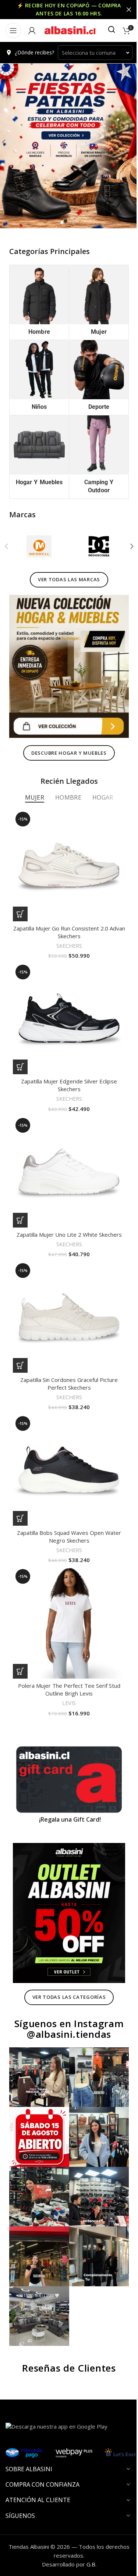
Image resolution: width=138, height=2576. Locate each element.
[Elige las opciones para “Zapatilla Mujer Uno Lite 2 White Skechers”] (20, 1189)
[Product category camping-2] (95, 450)
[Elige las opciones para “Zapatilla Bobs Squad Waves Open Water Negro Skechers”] (20, 1476)
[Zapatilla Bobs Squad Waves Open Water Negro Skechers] (66, 1430)
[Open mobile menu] (13, 31)
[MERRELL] (38, 538)
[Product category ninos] (38, 374)
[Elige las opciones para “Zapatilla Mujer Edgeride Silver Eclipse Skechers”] (20, 1041)
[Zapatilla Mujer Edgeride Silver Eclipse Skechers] (66, 995)
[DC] (95, 538)
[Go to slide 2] (70, 221)
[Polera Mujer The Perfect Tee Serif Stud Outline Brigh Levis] (66, 1578)
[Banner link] (66, 1729)
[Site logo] (70, 30)
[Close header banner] (123, 10)
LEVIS (66, 1655)
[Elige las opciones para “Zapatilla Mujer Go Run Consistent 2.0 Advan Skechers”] (20, 894)
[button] (126, 538)
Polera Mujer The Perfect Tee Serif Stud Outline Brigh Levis (66, 1642)
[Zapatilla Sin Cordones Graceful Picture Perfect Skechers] (66, 1282)
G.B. (89, 2490)
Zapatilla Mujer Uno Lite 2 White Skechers (66, 1203)
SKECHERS (66, 926)
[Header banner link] (66, 10)
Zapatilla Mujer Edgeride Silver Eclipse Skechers (66, 1059)
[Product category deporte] (95, 374)
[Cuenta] (32, 31)
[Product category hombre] (38, 301)
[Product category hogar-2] (38, 446)
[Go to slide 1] (63, 221)
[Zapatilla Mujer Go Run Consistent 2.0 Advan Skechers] (66, 848)
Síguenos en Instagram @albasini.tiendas (66, 1968)
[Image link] (66, 654)
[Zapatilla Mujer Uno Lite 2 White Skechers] (66, 1143)
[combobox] (92, 53)
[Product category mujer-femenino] (95, 301)
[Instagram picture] (38, 2015)
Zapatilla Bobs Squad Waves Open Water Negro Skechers (66, 1494)
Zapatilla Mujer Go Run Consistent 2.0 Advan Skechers (66, 912)
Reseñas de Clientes (66, 2294)
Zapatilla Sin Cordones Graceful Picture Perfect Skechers (66, 1346)
